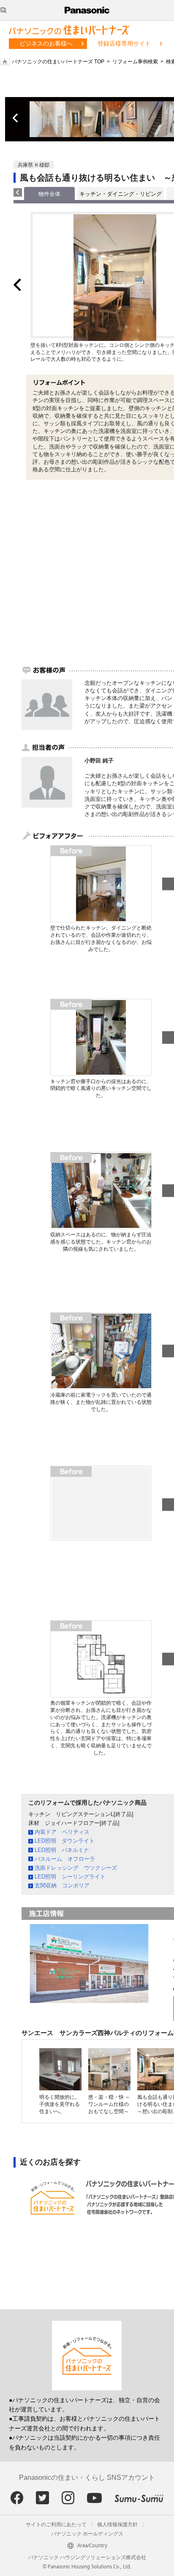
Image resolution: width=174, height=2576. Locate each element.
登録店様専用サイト (124, 43)
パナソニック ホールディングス (87, 2534)
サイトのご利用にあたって (56, 2525)
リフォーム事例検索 (135, 62)
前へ (16, 118)
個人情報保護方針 (117, 2525)
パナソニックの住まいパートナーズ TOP (58, 62)
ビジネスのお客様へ (46, 43)
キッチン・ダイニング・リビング (121, 194)
